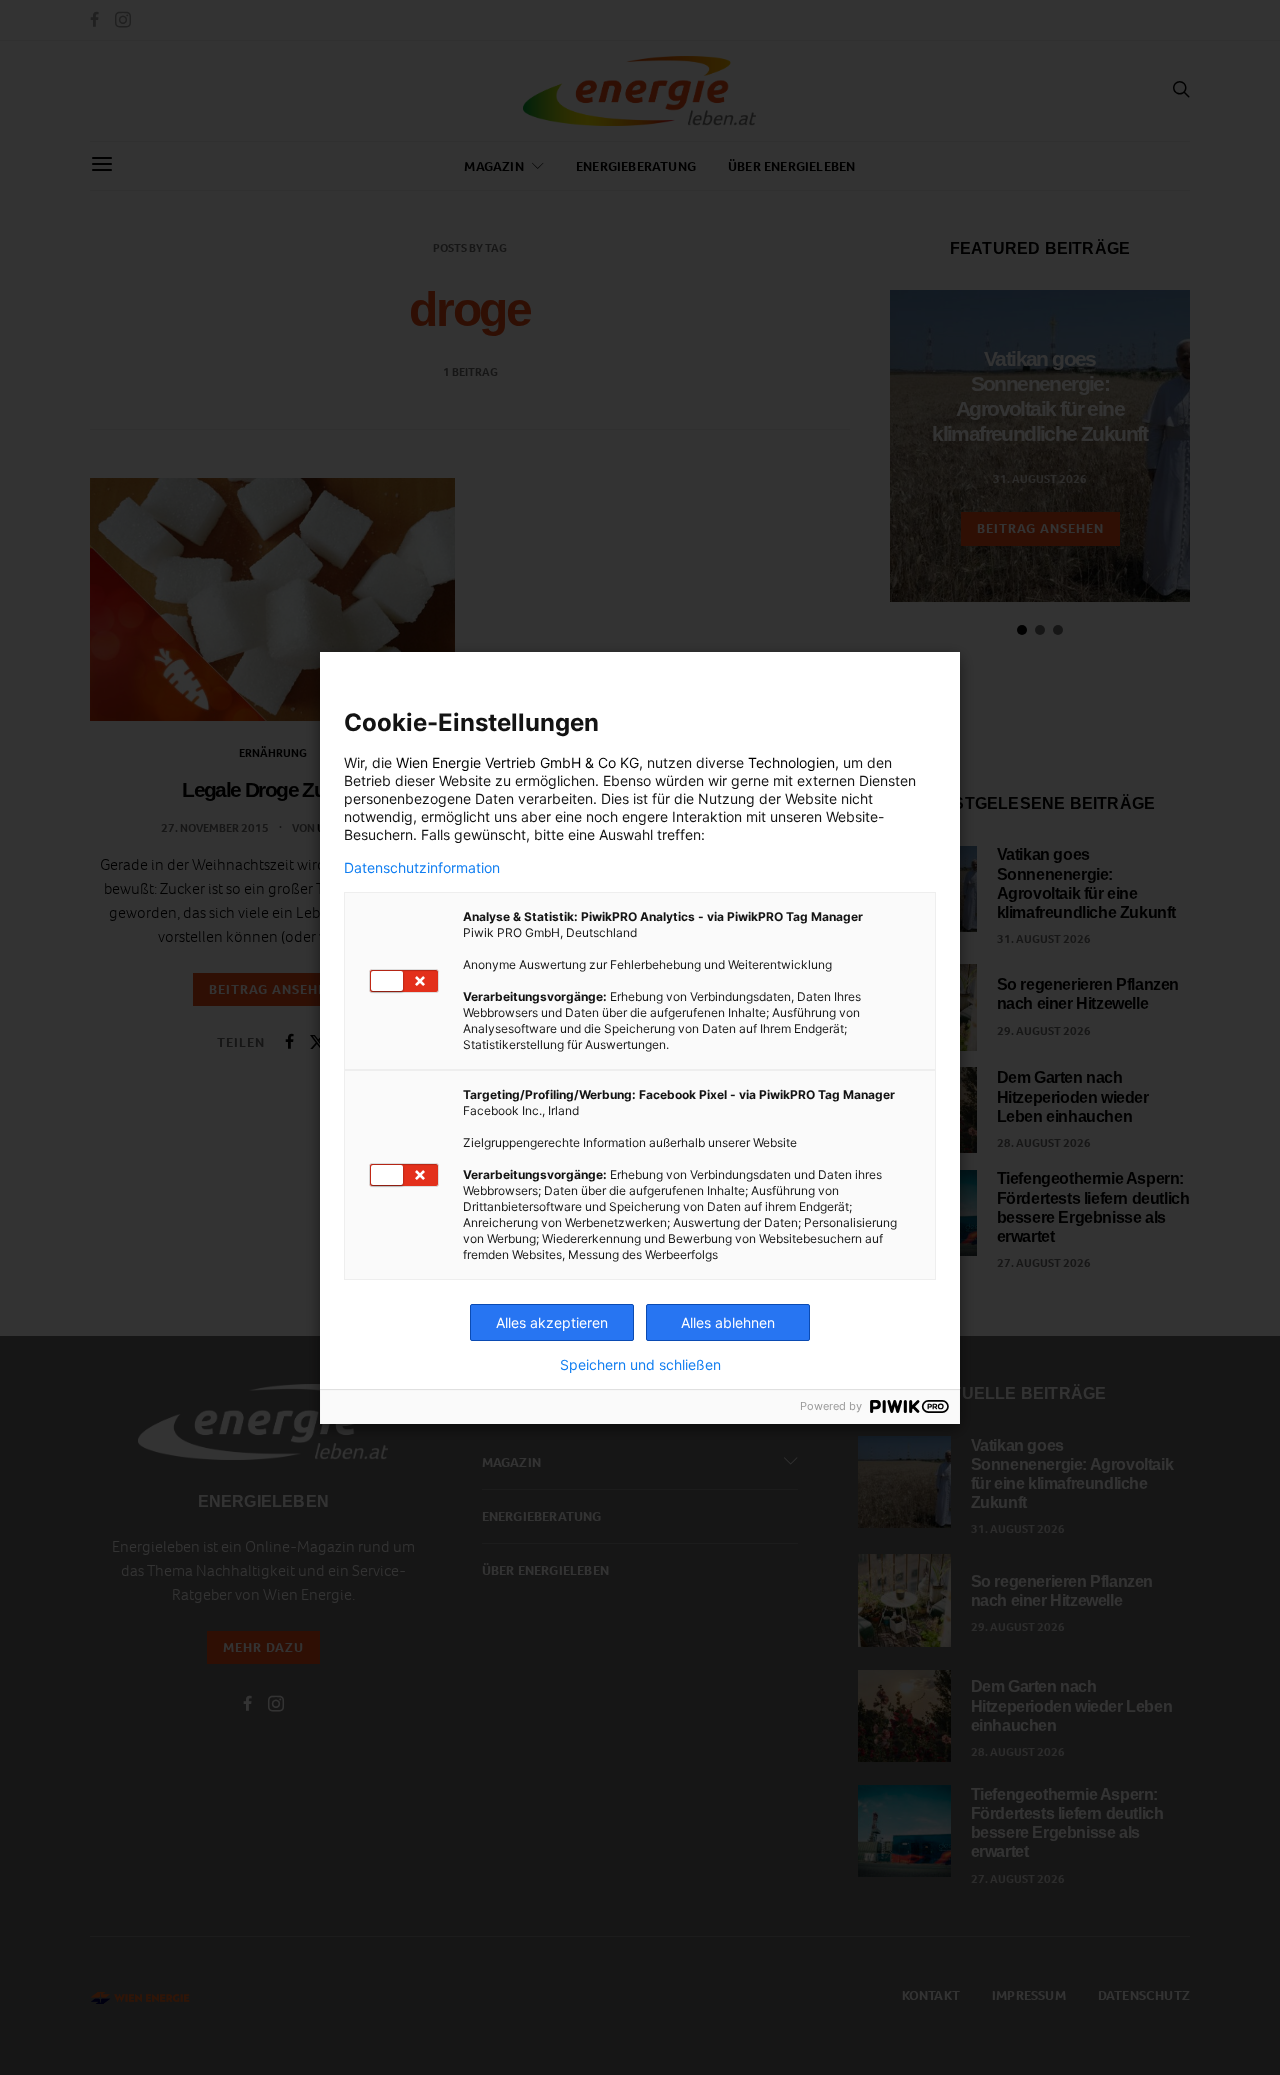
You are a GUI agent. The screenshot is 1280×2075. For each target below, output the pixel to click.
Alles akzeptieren (552, 1322)
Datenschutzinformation (422, 868)
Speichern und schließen (640, 1365)
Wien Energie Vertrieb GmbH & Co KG (517, 762)
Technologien (791, 762)
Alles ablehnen (728, 1322)
